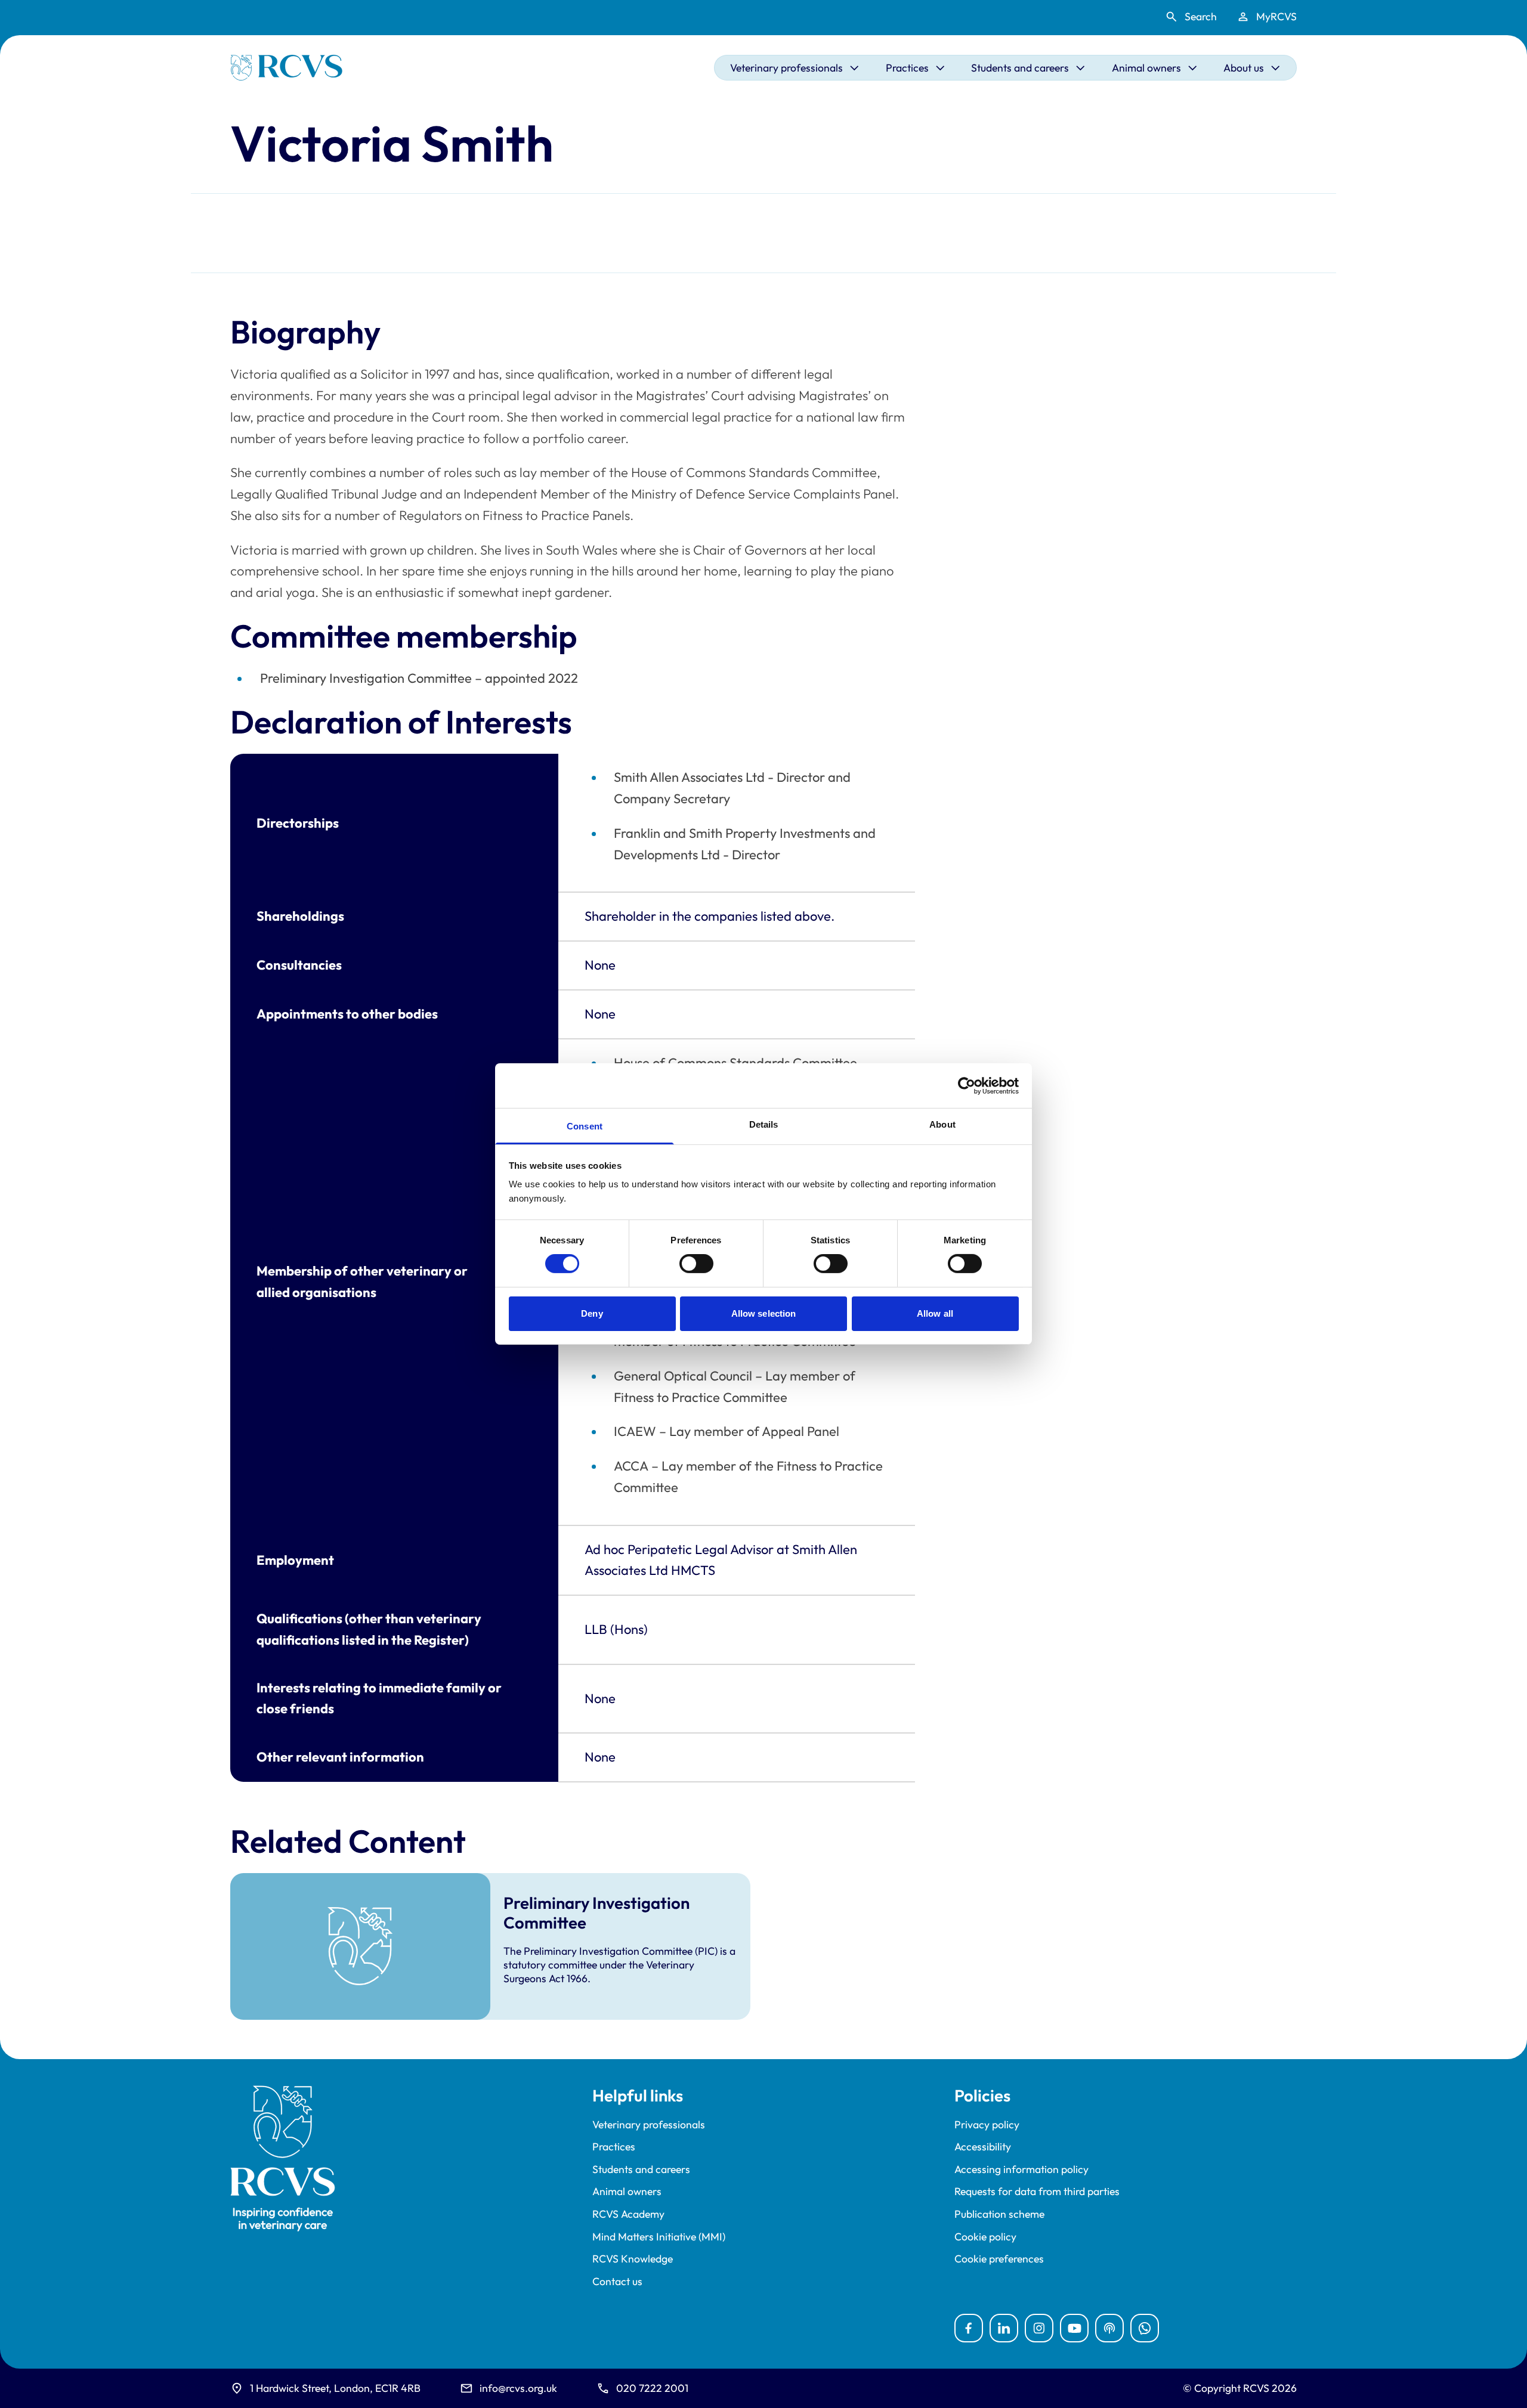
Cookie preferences (999, 2259)
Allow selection (764, 1313)
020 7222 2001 (652, 2388)
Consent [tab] (585, 1126)
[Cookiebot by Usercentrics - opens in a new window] (967, 1085)
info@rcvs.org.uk (518, 2388)
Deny (592, 1313)
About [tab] (942, 1124)
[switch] (696, 1264)
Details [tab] (764, 1124)
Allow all (935, 1313)
